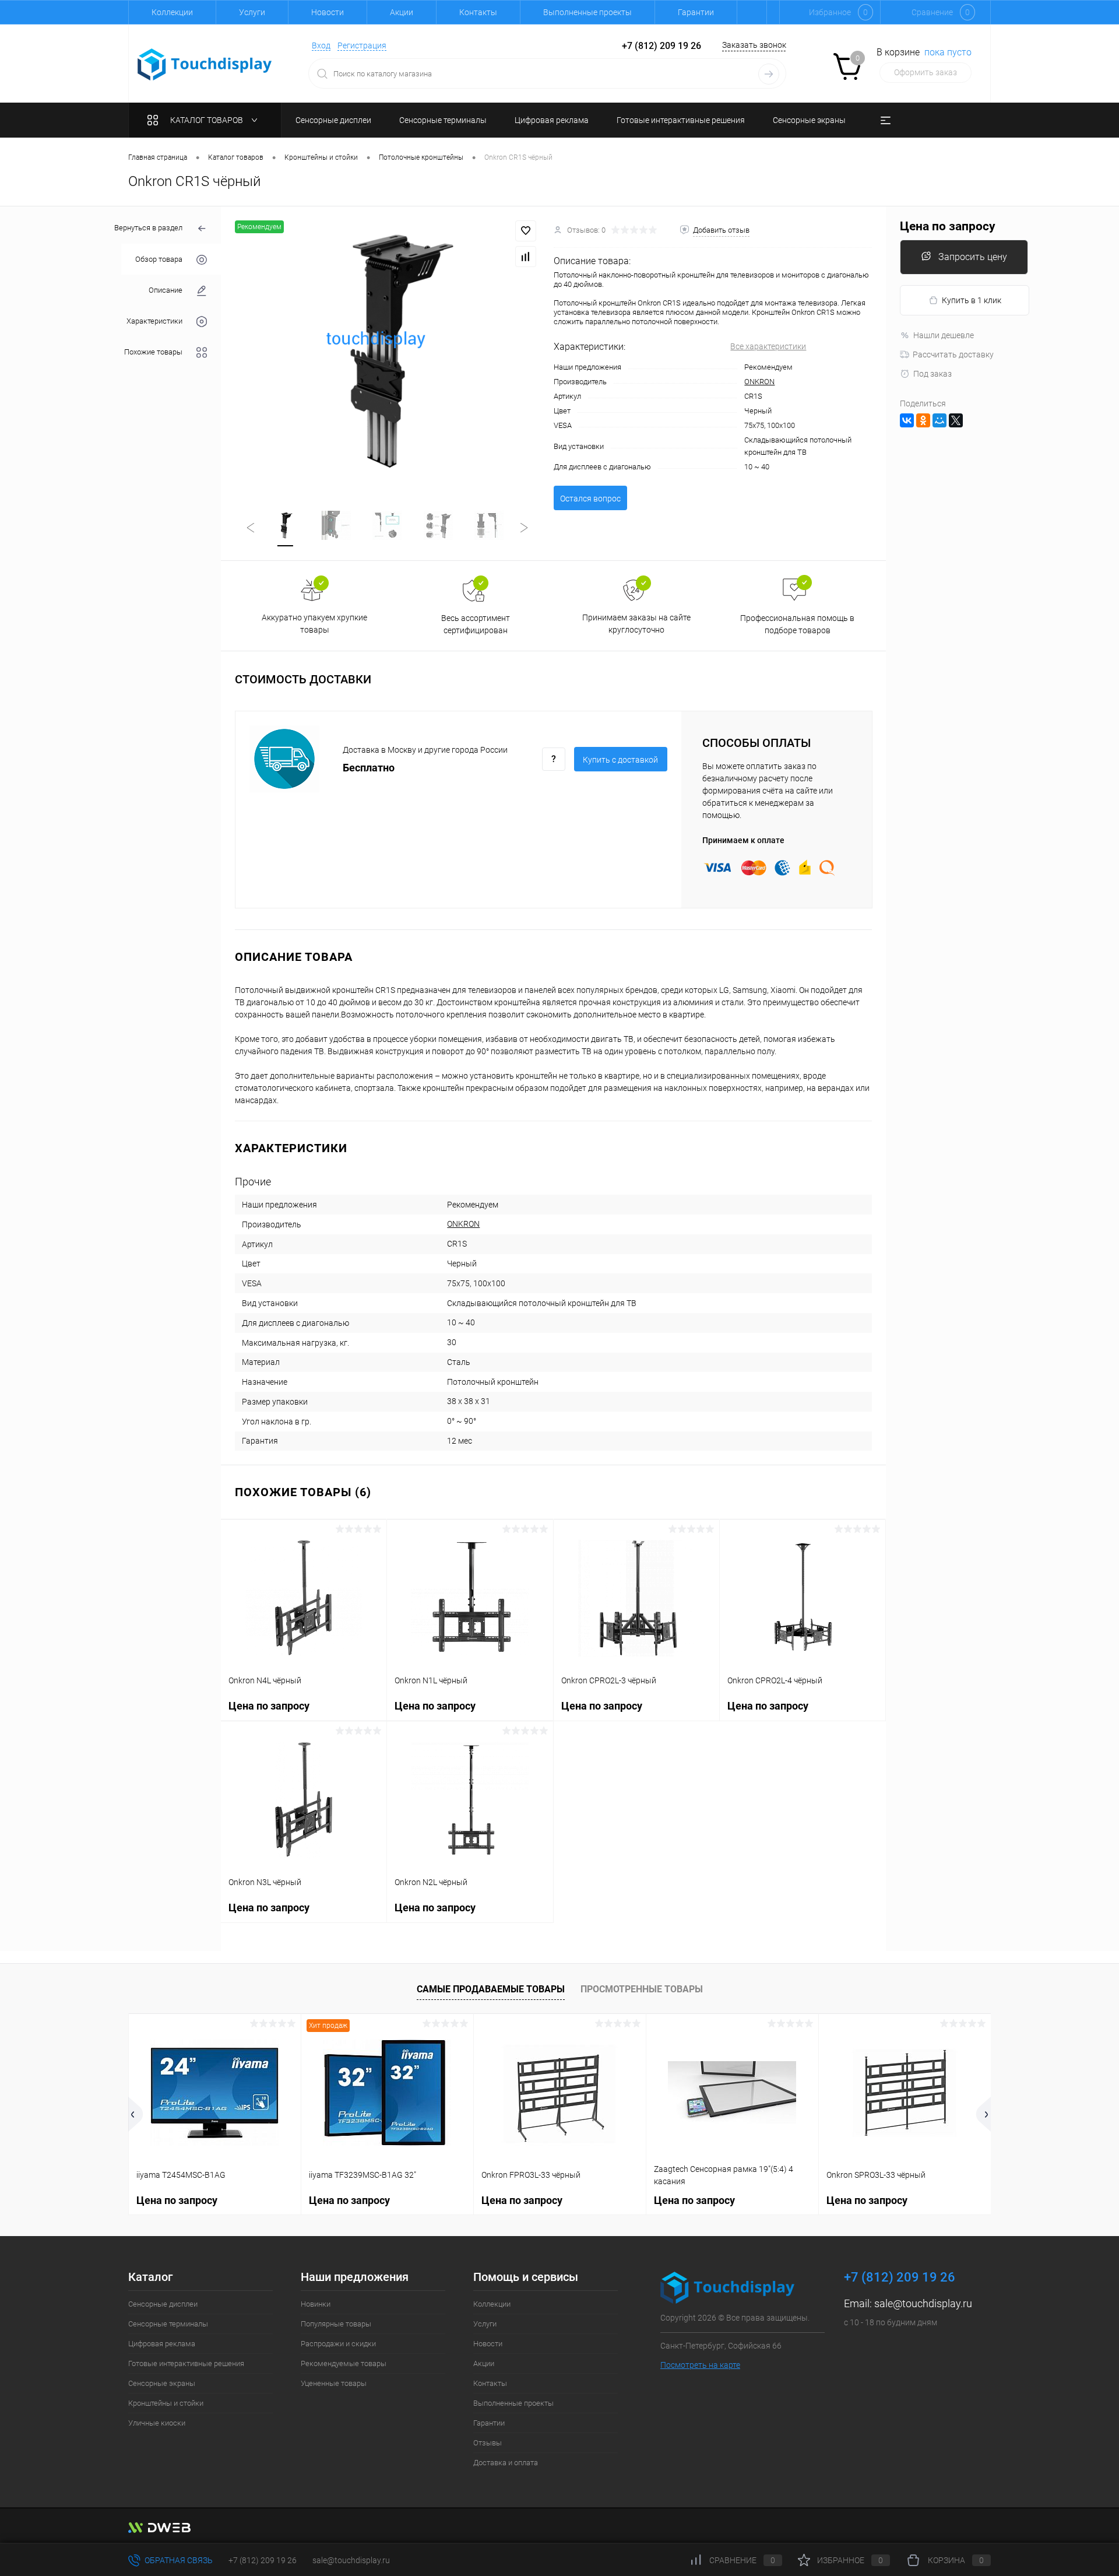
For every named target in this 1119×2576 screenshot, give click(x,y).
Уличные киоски (157, 2423)
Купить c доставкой (620, 760)
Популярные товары (336, 2324)
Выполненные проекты (587, 12)
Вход (321, 45)
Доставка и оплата (506, 2463)
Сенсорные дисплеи (163, 2304)
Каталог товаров (207, 120)
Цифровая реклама (162, 2344)
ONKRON (759, 382)
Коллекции (172, 12)
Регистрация (362, 45)
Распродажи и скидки (338, 2344)
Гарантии (696, 12)
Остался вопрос (590, 499)
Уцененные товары (334, 2383)
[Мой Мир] (939, 420)
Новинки (316, 2304)
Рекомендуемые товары (344, 2363)
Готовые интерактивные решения (186, 2363)
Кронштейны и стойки (166, 2403)
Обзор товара (159, 259)
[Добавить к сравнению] (526, 257)
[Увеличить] (387, 351)
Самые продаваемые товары (491, 1989)
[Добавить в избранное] (526, 231)
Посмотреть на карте (700, 2365)
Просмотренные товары (642, 1989)
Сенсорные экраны (162, 2383)
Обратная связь (178, 2560)
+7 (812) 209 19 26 (263, 2560)
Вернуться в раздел (148, 228)
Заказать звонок (754, 45)
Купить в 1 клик (972, 300)
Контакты (478, 12)
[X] (956, 420)
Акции (402, 12)
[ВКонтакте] (907, 420)
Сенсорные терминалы (168, 2324)
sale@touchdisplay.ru (923, 2303)
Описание (166, 290)
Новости (328, 12)
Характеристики (154, 321)
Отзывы (488, 2443)
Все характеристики (768, 346)
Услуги (252, 12)
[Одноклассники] (923, 420)
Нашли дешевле (944, 335)
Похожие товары (153, 352)
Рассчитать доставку (953, 355)
